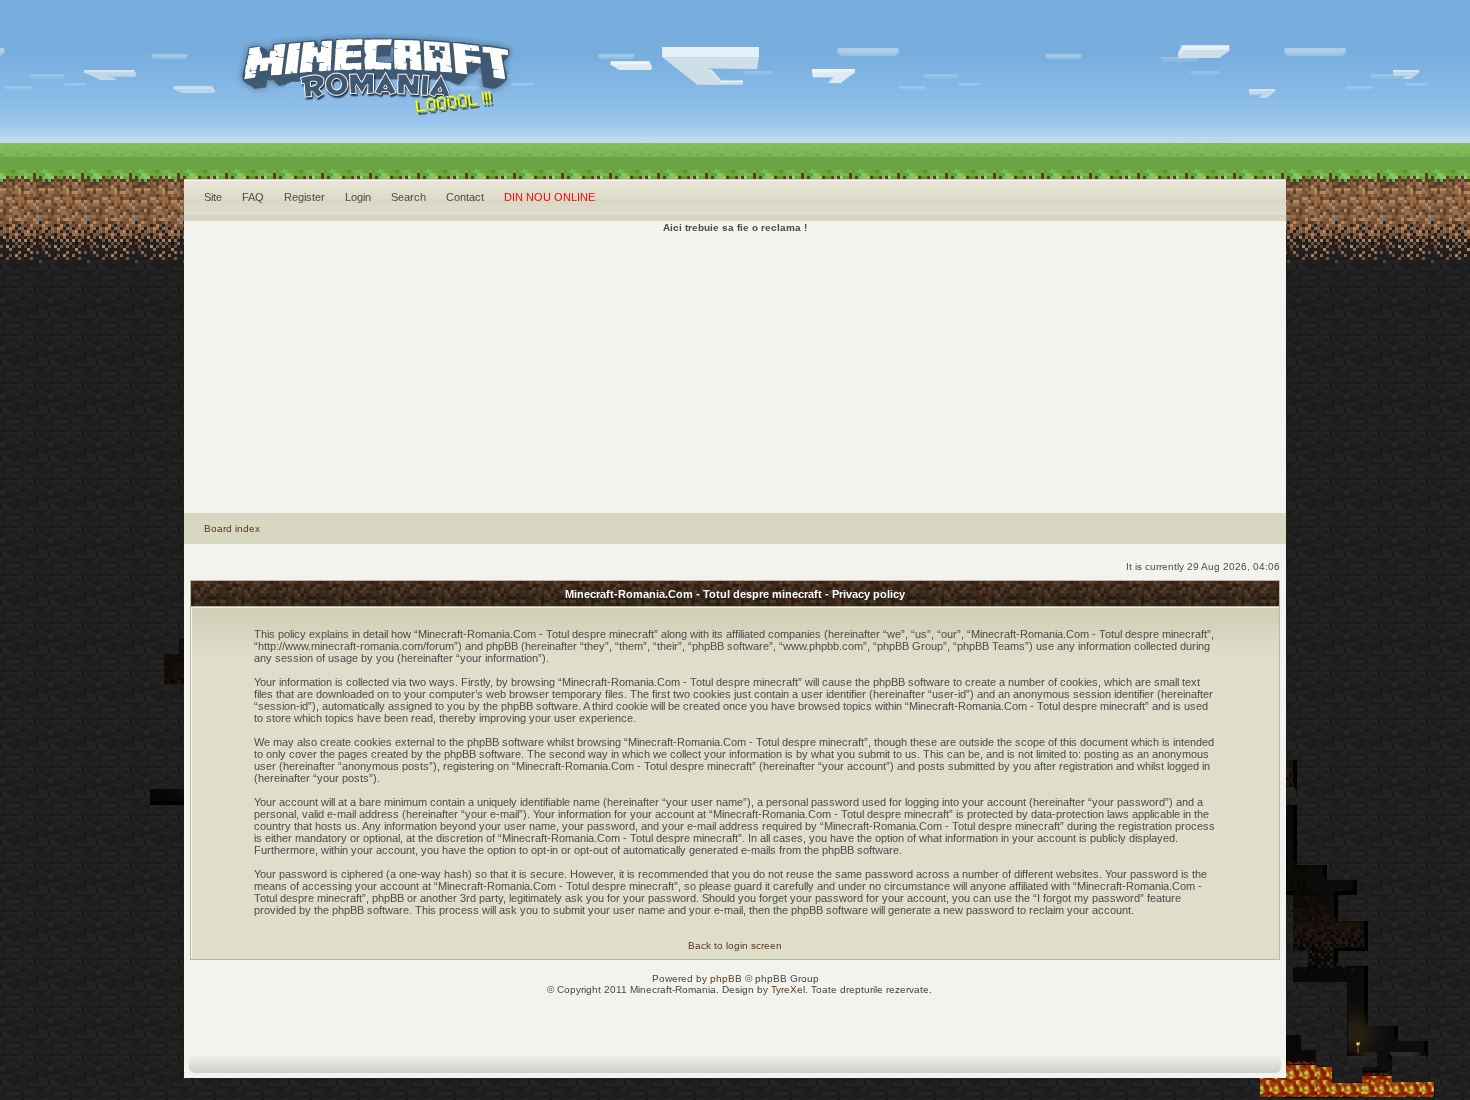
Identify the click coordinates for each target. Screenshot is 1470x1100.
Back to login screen (735, 945)
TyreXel (788, 989)
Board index (232, 528)
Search (408, 197)
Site (213, 197)
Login (358, 197)
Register (304, 197)
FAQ (253, 197)
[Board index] (349, 100)
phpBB (726, 978)
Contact (465, 197)
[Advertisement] (735, 373)
